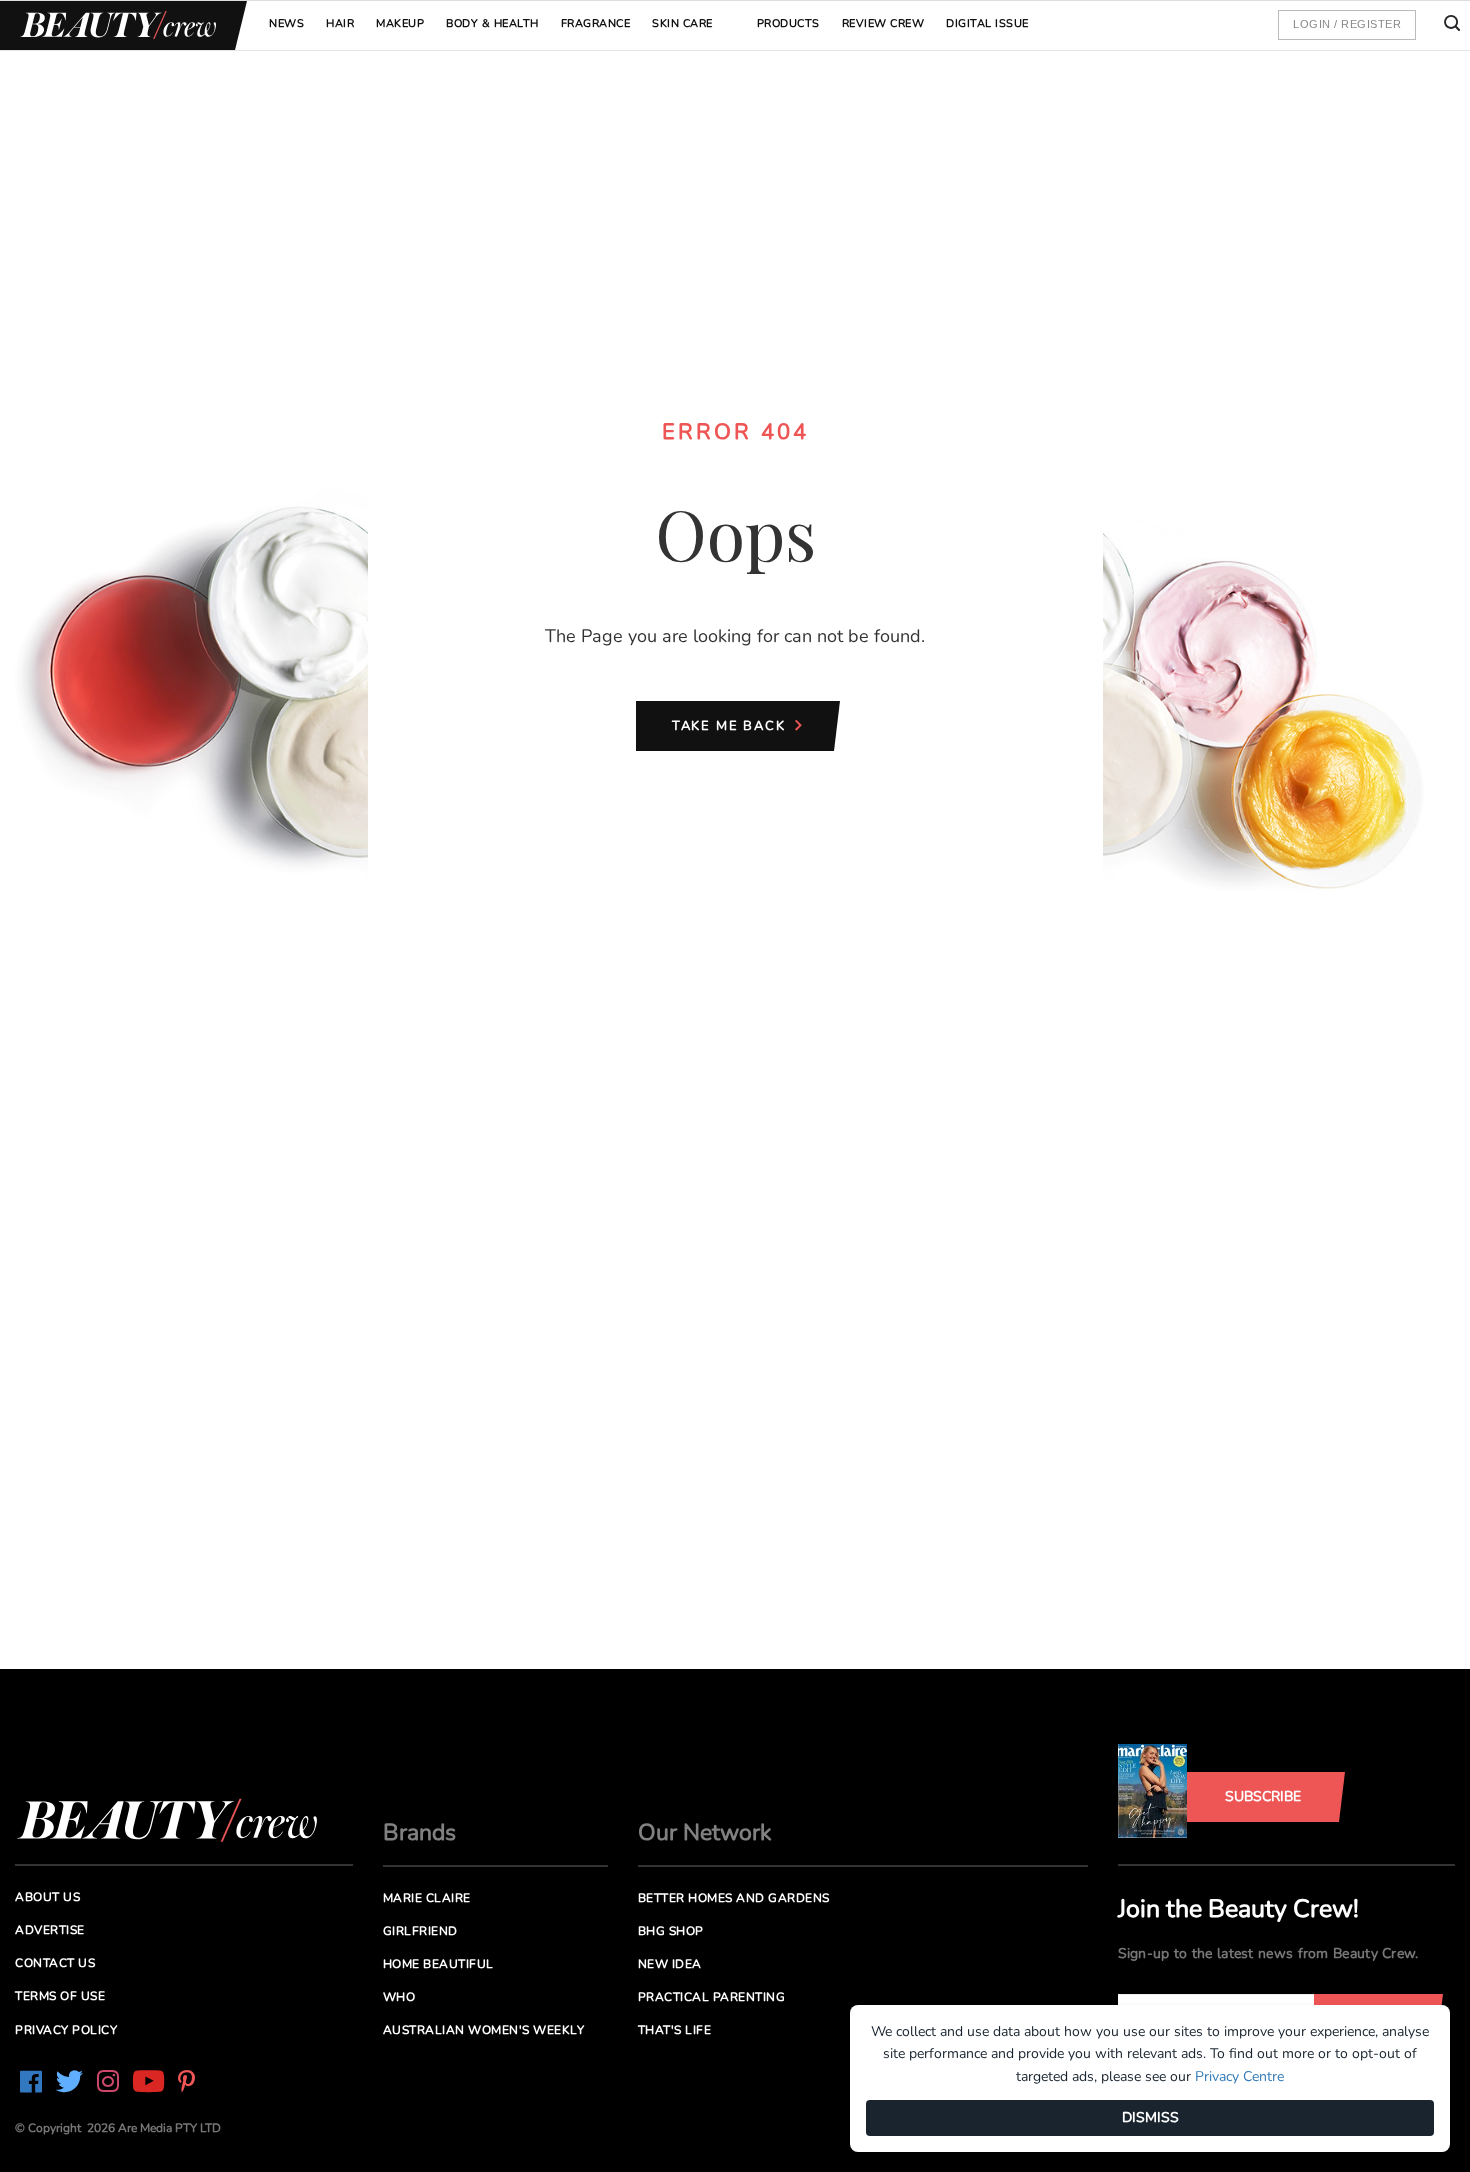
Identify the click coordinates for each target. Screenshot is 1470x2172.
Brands (419, 1832)
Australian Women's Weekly (484, 2030)
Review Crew (883, 23)
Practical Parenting (712, 1997)
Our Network (705, 1832)
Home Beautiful (438, 1964)
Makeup (400, 23)
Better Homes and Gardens (734, 1898)
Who (399, 1997)
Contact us (55, 1963)
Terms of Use (60, 1996)
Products (788, 23)
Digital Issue (987, 23)
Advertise (50, 1930)
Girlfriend (420, 1931)
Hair (340, 23)
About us (47, 1897)
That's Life (675, 2030)
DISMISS (1150, 2117)
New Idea (670, 1964)
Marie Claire (427, 1898)
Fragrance (596, 23)
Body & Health (492, 23)
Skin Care (682, 23)
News (286, 23)
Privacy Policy (66, 2030)
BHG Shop (671, 1931)
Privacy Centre (1239, 2076)
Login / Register (1347, 24)
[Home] (115, 25)
